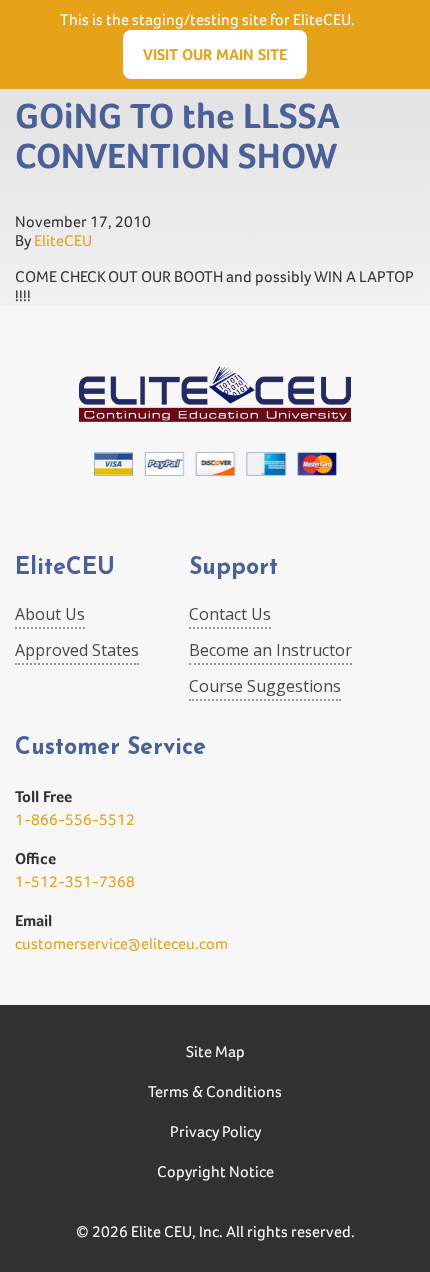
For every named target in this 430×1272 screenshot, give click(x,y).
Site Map (215, 1051)
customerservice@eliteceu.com (121, 943)
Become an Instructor (270, 650)
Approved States (77, 650)
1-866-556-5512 (75, 819)
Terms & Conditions (215, 1091)
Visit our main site (215, 54)
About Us (50, 614)
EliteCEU (63, 240)
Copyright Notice (215, 1171)
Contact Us (230, 614)
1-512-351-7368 (75, 881)
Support (233, 568)
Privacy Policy (215, 1131)
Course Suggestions (265, 686)
